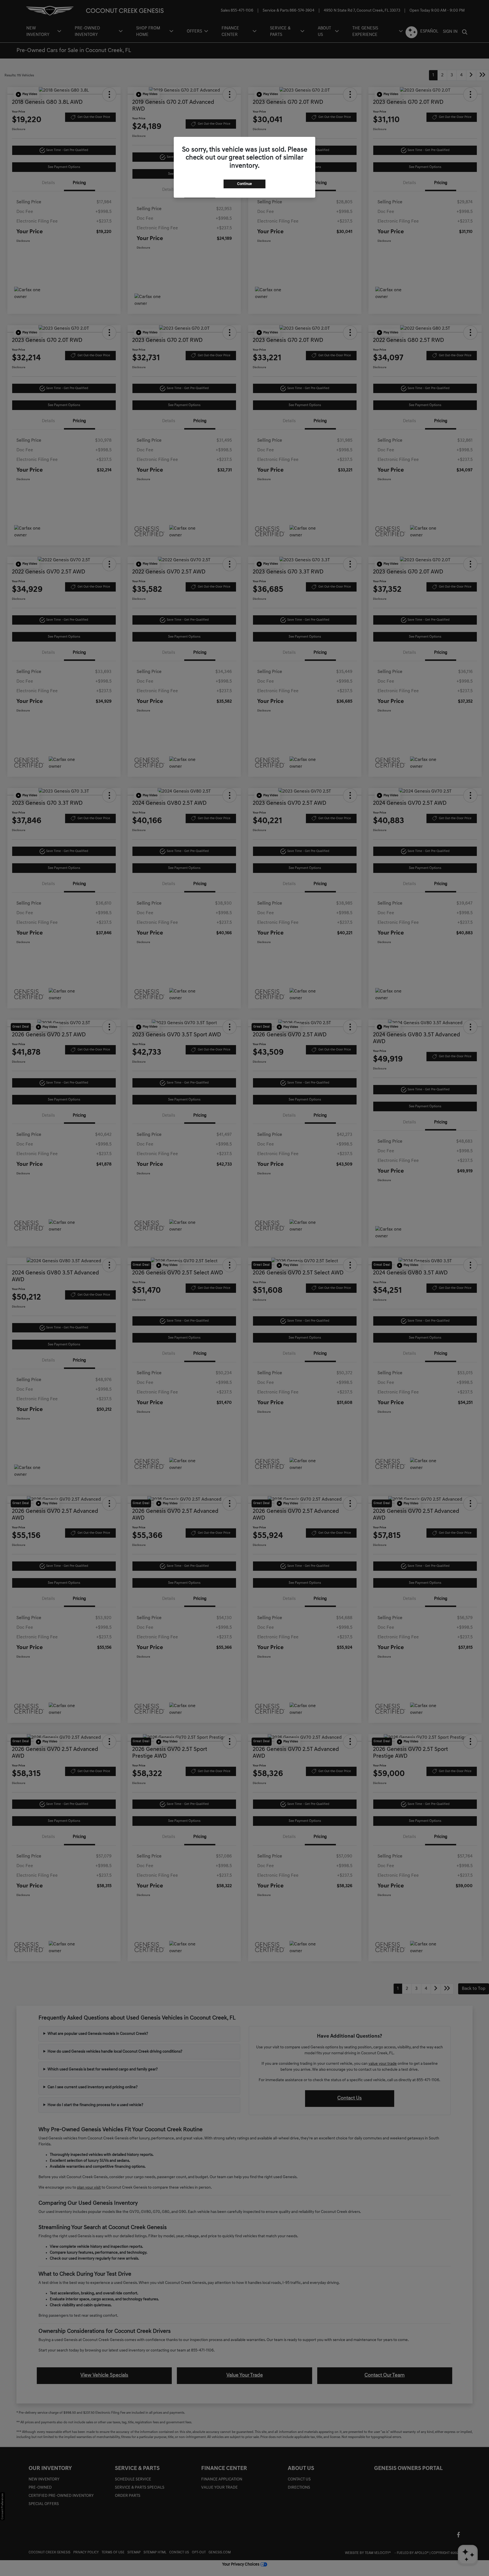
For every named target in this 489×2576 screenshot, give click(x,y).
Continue (244, 184)
